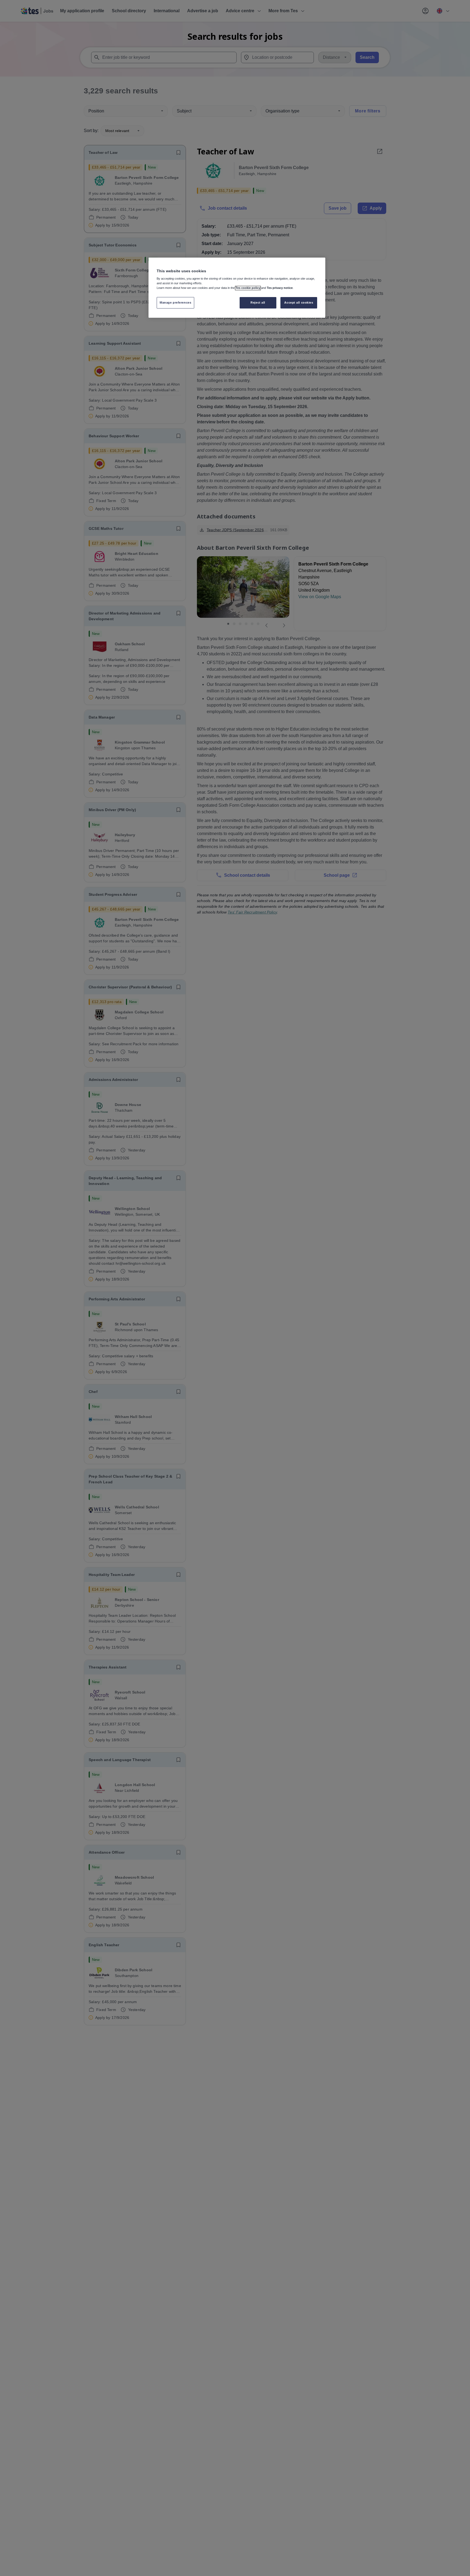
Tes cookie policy (248, 288)
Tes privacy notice (280, 288)
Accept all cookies (299, 303)
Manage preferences (175, 303)
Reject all (258, 303)
